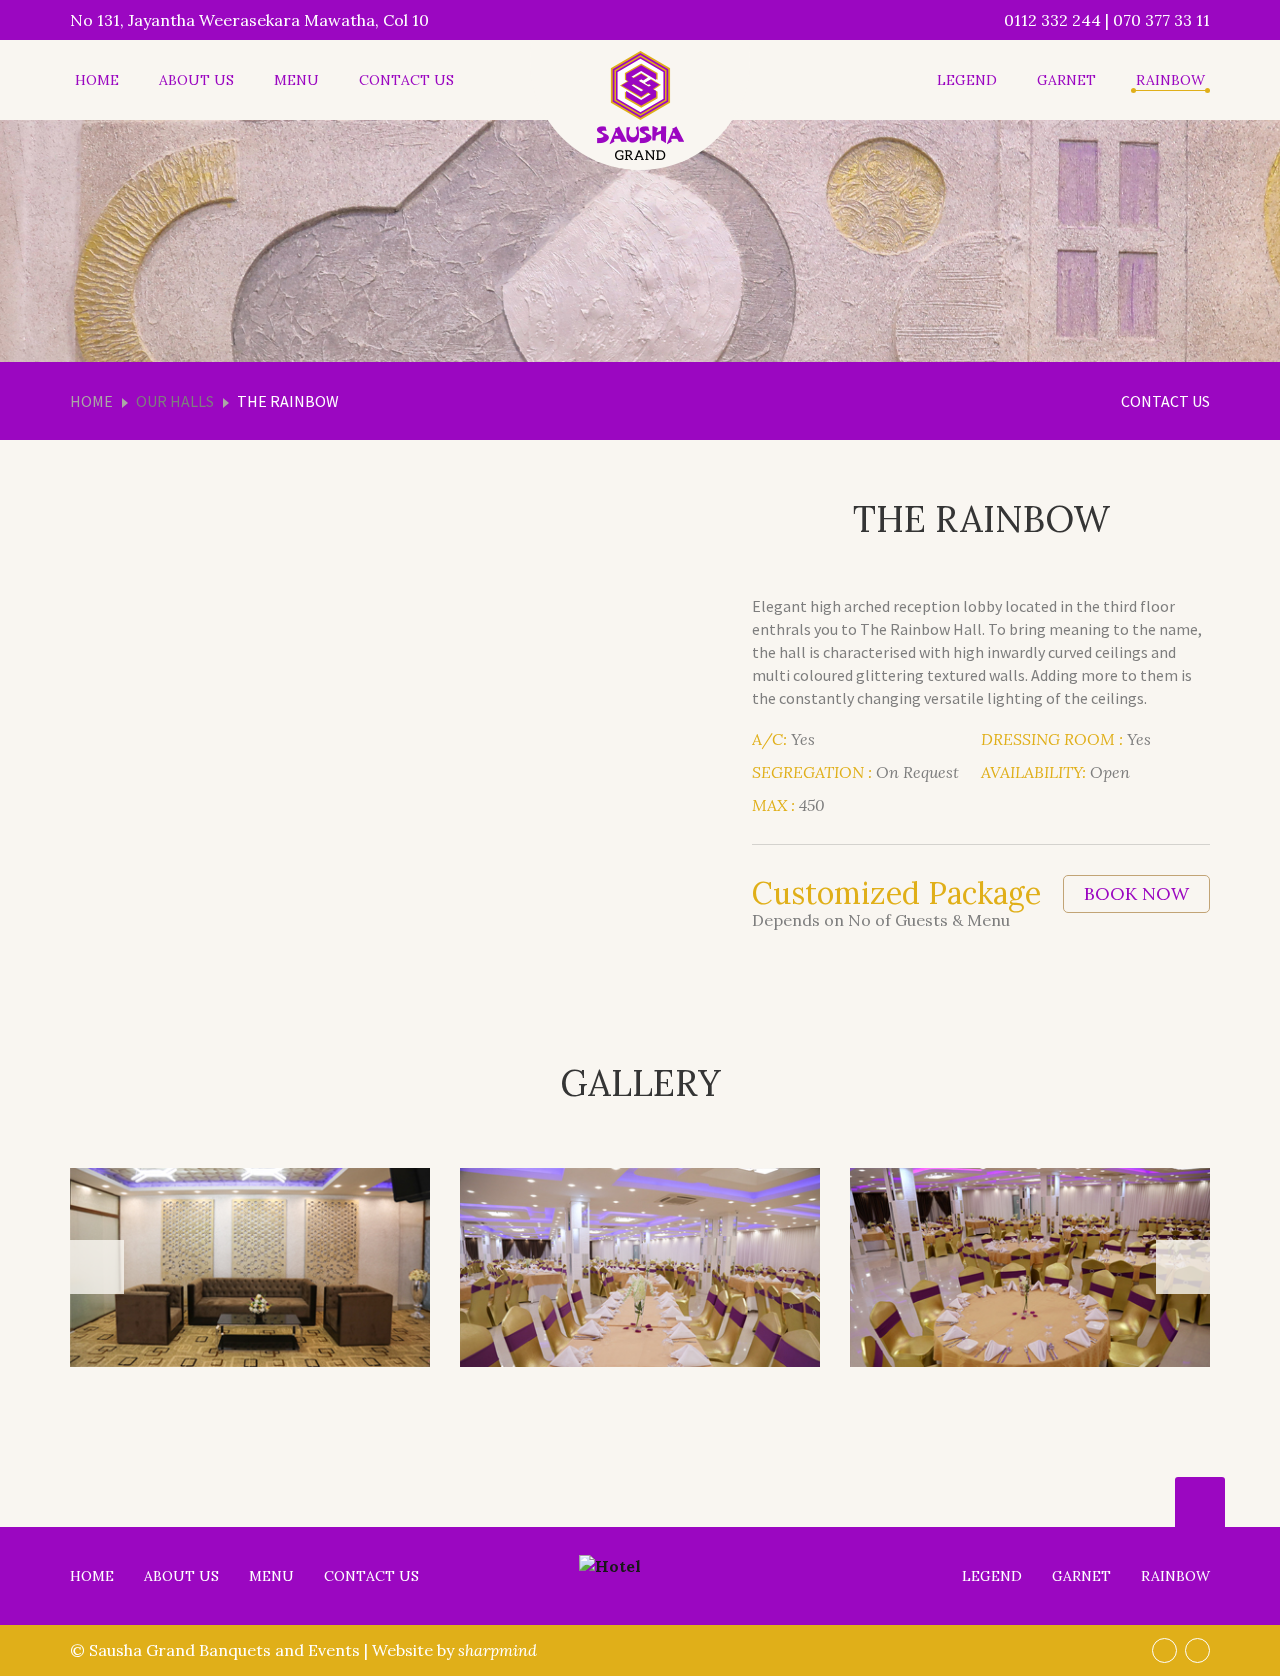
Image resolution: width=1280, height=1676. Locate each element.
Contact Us (406, 80)
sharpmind (497, 1650)
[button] (97, 1267)
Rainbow (1170, 80)
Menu (296, 80)
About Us (196, 80)
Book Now (1136, 893)
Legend (967, 80)
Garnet (1066, 80)
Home (97, 80)
